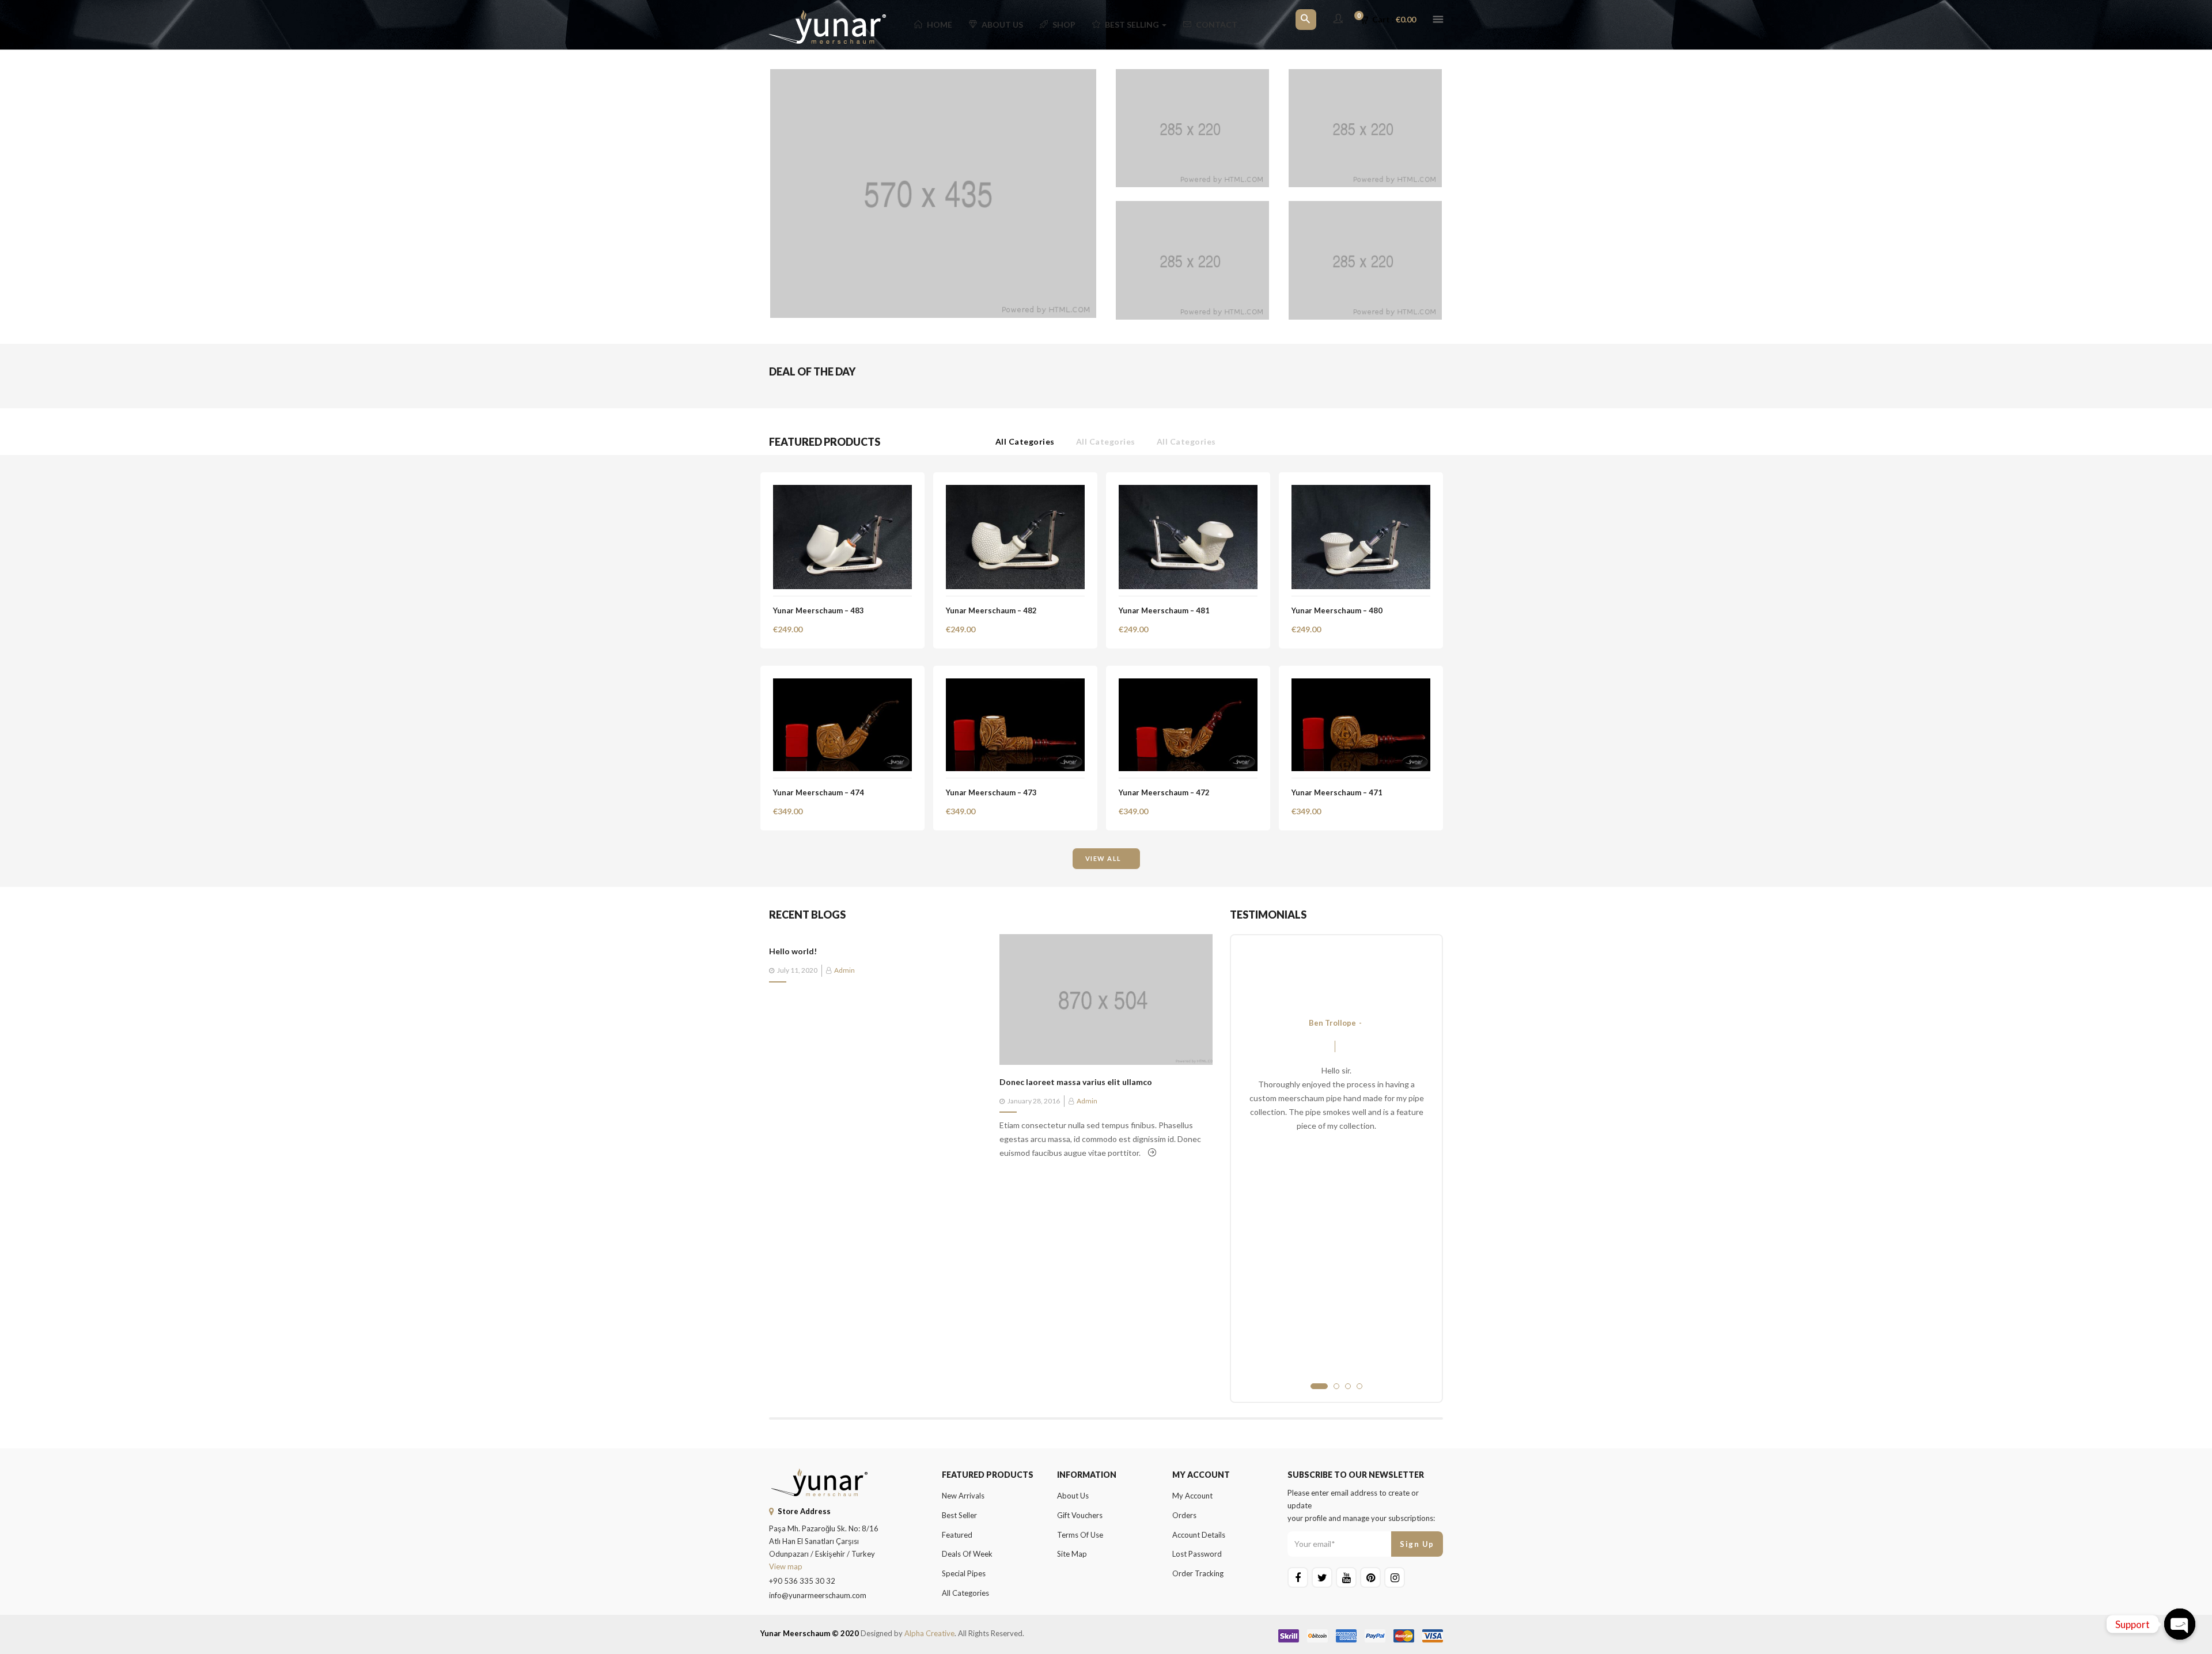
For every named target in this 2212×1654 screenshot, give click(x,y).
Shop (1064, 24)
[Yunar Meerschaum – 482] (1015, 492)
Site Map (1072, 1554)
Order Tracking (1198, 1573)
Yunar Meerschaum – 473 (991, 792)
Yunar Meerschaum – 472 (1164, 792)
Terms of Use (1080, 1535)
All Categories (1025, 441)
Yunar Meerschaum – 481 (1164, 610)
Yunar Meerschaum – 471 (1337, 792)
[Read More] (1152, 1153)
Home (940, 24)
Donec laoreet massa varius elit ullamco (1076, 1082)
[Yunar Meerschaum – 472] (1188, 685)
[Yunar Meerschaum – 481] (1188, 492)
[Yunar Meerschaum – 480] (1361, 492)
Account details (1199, 1535)
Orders (1184, 1515)
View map (786, 1566)
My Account (1192, 1496)
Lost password (1197, 1554)
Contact (1217, 24)
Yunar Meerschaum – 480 (1337, 610)
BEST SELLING (1133, 24)
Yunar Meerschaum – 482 (991, 610)
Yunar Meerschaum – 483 (819, 610)
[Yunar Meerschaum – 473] (1015, 685)
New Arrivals (963, 1496)
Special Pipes (964, 1573)
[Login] (1338, 19)
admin (844, 970)
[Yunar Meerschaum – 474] (842, 685)
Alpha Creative (929, 1633)
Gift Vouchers (1080, 1515)
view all (1103, 858)
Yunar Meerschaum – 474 (819, 792)
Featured (957, 1535)
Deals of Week (967, 1554)
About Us (1002, 24)
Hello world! (793, 951)
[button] (1392, 20)
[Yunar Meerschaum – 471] (1361, 685)
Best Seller (959, 1515)
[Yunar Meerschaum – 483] (842, 492)
